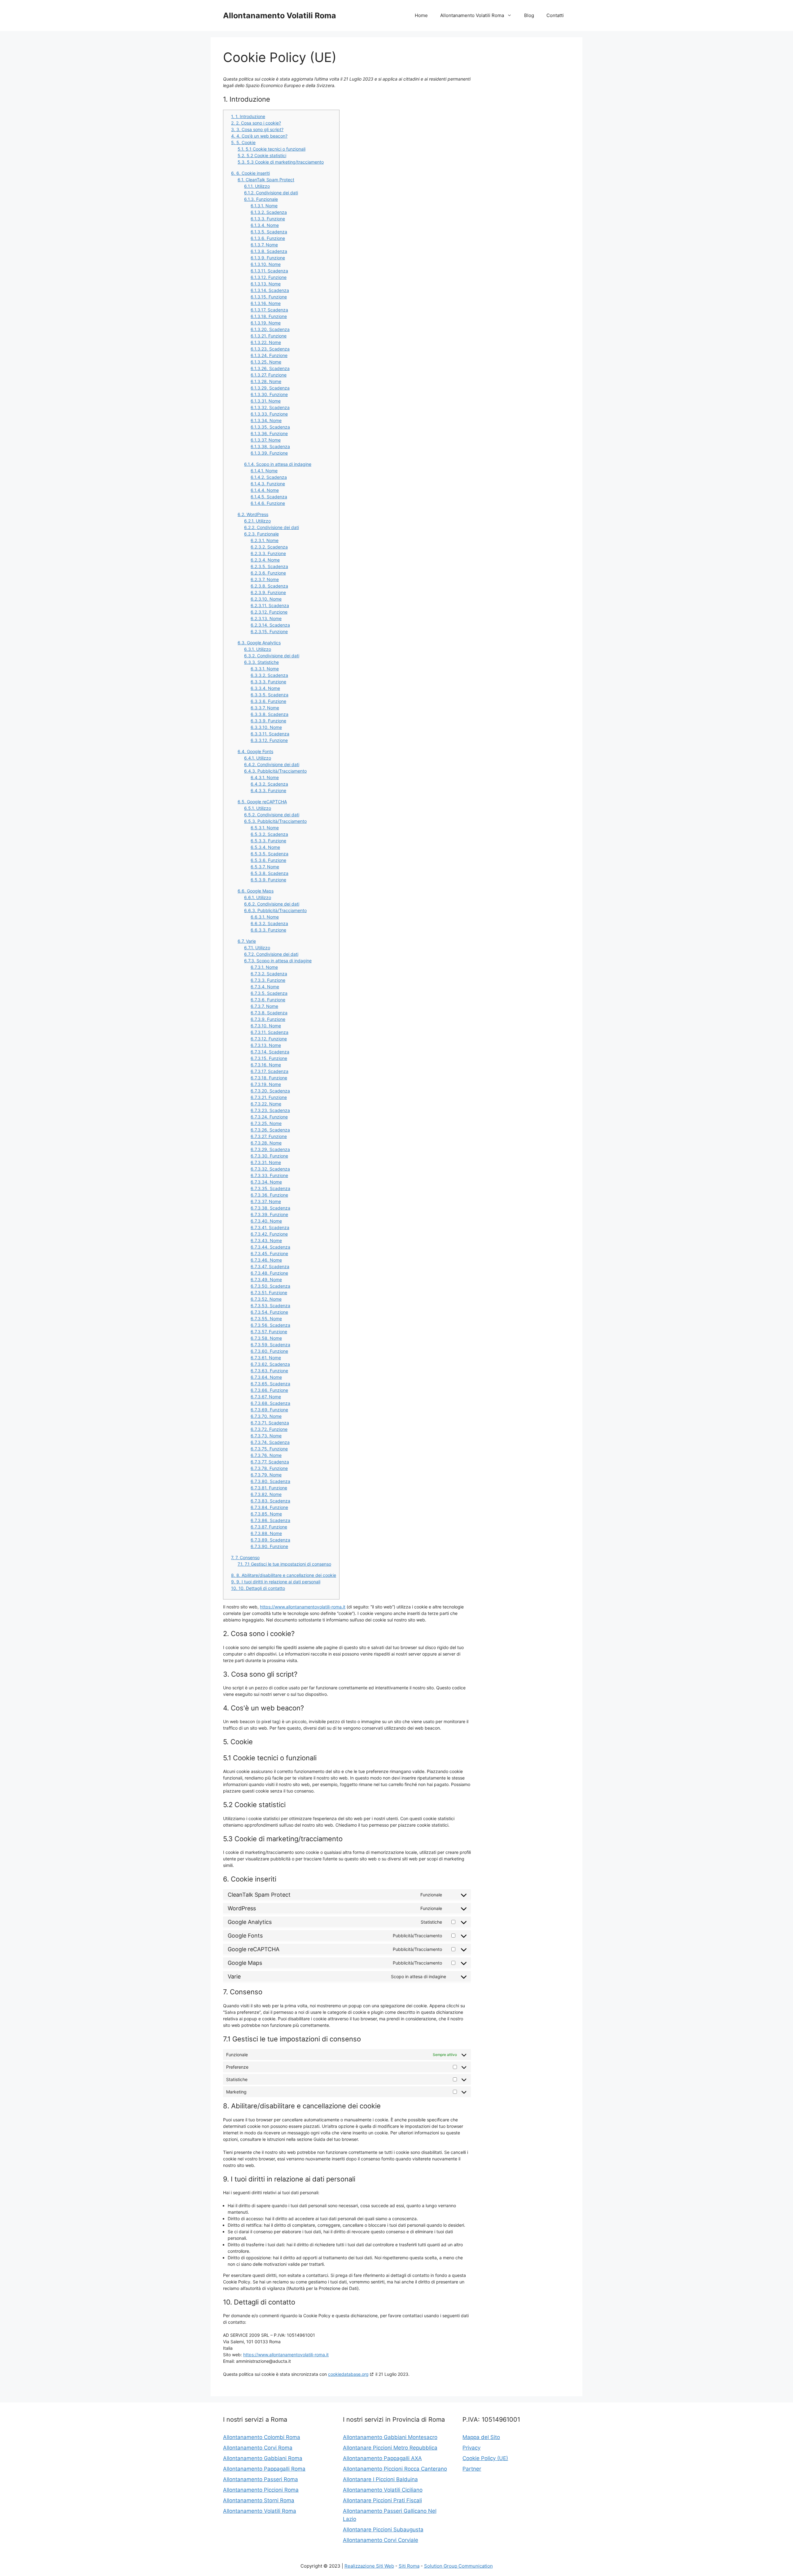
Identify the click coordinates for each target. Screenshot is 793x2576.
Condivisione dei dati (271, 193)
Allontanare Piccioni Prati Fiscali (382, 2500)
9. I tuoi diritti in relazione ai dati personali (276, 1582)
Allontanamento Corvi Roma (258, 2448)
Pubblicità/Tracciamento (275, 771)
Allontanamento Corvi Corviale (381, 2540)
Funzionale (261, 199)
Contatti (555, 15)
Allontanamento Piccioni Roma (261, 2490)
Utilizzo (257, 186)
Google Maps (256, 891)
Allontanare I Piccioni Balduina (380, 2479)
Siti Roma (409, 2566)
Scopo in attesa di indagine (278, 464)
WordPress (253, 514)
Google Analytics (259, 643)
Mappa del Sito (481, 2437)
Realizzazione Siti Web (369, 2566)
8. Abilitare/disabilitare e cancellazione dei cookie (284, 1575)
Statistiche (261, 662)
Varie (247, 941)
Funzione (268, 219)
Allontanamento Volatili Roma (280, 15)
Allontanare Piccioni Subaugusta (383, 2530)
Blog (529, 15)
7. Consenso (245, 1557)
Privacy (471, 2448)
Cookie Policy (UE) (485, 2458)
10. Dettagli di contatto (258, 1588)
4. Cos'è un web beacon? (259, 136)
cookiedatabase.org (348, 2374)
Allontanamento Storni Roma (259, 2500)
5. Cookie (243, 142)
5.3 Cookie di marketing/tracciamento (281, 162)
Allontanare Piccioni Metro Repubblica (390, 2448)
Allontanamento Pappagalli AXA (382, 2458)
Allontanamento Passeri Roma (261, 2479)
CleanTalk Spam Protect (266, 180)
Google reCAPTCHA (262, 802)
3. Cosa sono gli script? (257, 129)
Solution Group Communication (458, 2566)
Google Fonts (255, 751)
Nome (264, 206)
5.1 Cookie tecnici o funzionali (272, 149)
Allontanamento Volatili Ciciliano (383, 2490)
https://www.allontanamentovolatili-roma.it (303, 1607)
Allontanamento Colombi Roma (262, 2437)
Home (421, 15)
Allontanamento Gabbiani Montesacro (390, 2437)
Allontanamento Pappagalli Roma (264, 2469)
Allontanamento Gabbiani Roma (263, 2458)
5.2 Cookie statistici (262, 155)
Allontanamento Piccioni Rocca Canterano (395, 2469)
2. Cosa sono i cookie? (256, 123)
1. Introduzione (248, 116)
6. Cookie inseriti (250, 173)
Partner (472, 2469)
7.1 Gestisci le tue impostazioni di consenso (284, 1564)
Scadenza (269, 212)
